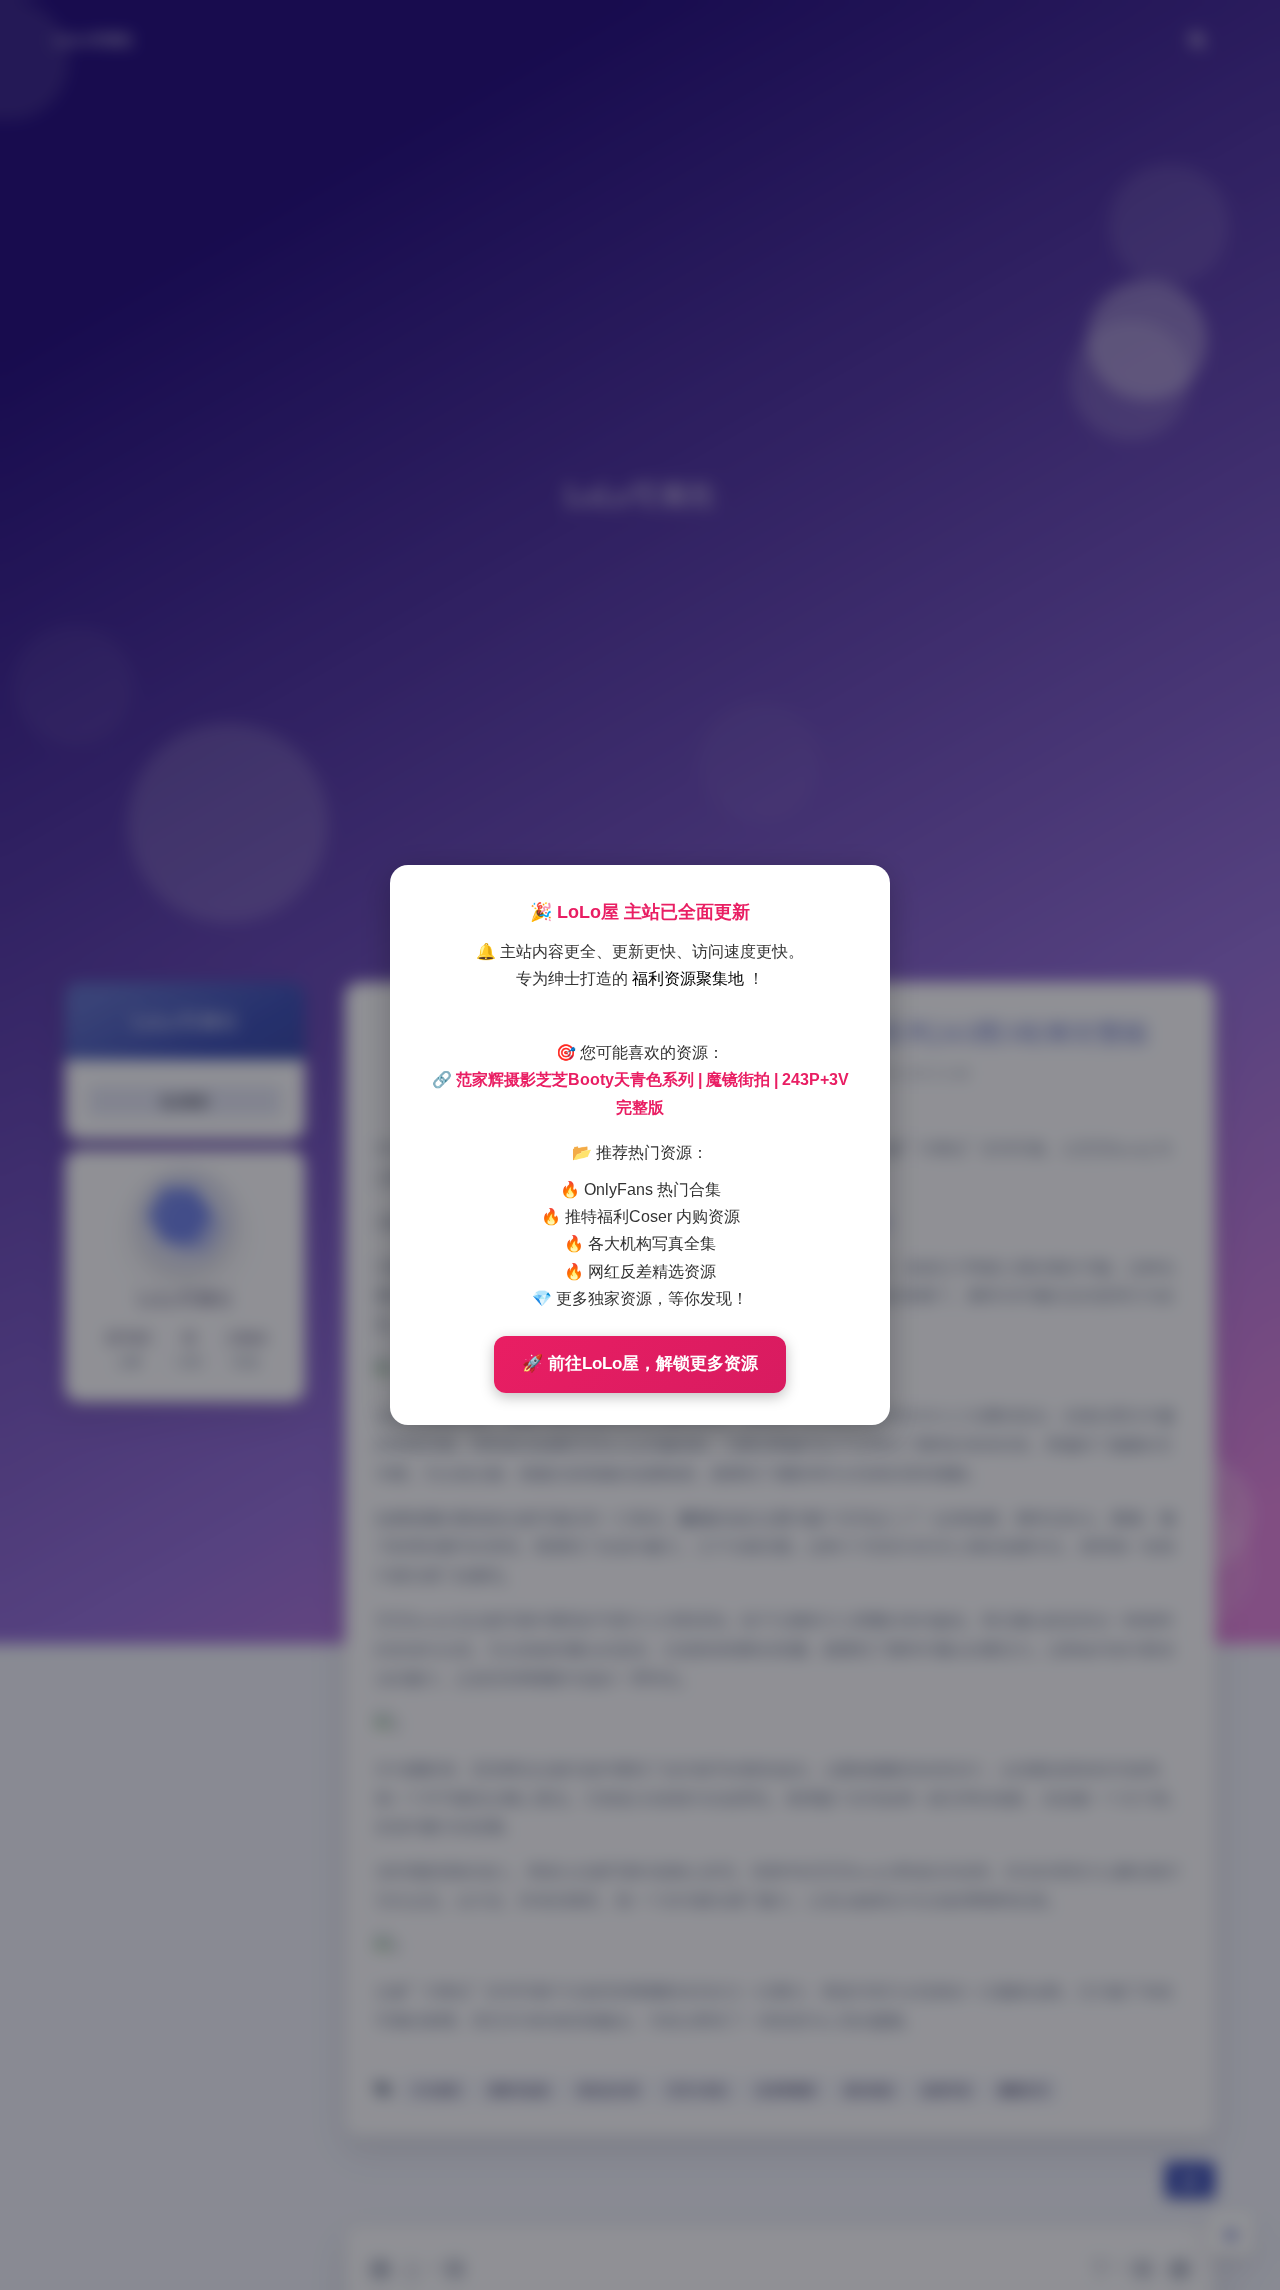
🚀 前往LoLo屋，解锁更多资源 (640, 1363)
